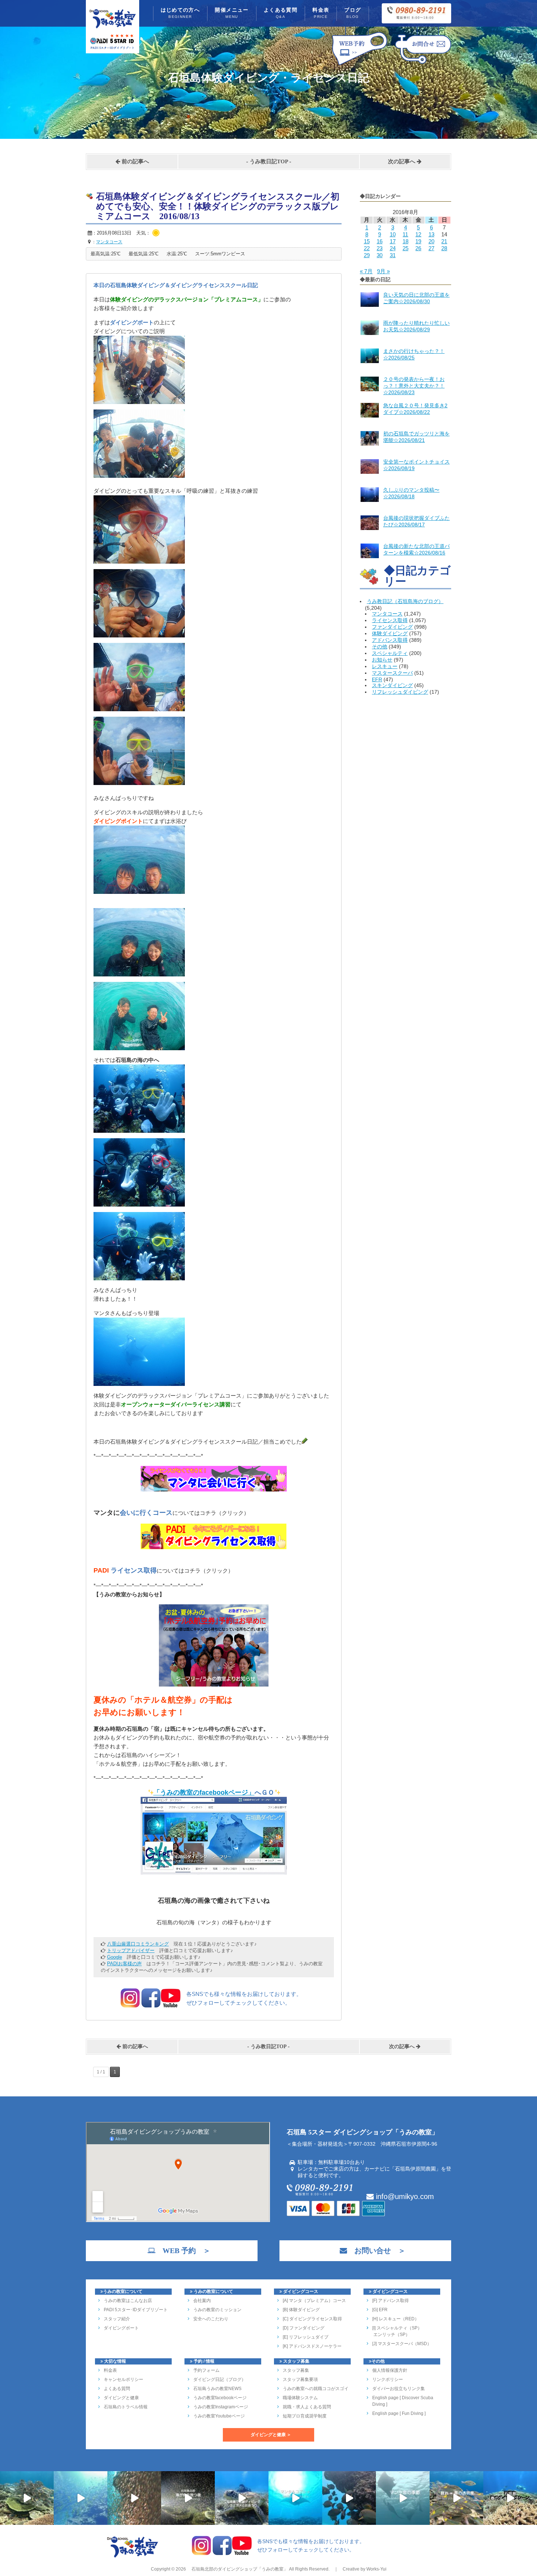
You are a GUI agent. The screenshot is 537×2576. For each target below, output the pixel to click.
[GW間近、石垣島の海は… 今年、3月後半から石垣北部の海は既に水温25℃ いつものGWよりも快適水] (349, 2498)
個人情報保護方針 (390, 2370)
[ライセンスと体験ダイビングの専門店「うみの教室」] (133, 2557)
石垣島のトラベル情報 (126, 2407)
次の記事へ (402, 161)
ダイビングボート (121, 2328)
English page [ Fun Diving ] (399, 2413)
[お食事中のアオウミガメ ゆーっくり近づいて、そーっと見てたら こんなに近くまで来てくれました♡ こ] (242, 2498)
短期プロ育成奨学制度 (305, 2416)
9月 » (383, 271)
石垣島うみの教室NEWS (217, 2389)
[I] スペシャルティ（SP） (397, 2328)
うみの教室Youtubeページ (219, 2416)
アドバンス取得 (390, 640)
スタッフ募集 (296, 2370)
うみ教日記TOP (269, 161)
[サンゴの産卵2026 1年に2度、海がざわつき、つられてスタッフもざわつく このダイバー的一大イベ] (188, 2498)
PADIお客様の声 (124, 1964)
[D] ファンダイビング (304, 2328)
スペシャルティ (390, 653)
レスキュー (385, 666)
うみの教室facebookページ (220, 2398)
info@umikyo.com (404, 2196)
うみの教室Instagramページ (221, 2407)
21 (444, 241)
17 (393, 241)
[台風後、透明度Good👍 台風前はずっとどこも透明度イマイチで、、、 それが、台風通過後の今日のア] (81, 2498)
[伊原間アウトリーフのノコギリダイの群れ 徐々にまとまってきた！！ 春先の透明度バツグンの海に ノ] (456, 2498)
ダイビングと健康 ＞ (271, 2435)
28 (444, 248)
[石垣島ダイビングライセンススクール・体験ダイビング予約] (360, 65)
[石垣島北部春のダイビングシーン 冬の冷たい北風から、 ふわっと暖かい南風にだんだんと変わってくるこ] (510, 2498)
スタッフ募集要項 (300, 2379)
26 (418, 248)
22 (367, 248)
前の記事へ (135, 161)
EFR (377, 679)
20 (431, 241)
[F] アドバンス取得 (391, 2301)
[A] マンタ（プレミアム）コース (314, 2301)
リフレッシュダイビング (400, 692)
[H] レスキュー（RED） (396, 2319)
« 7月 (366, 271)
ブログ (353, 13)
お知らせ (382, 660)
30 (380, 255)
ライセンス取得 (390, 620)
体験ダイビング (390, 633)
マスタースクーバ (392, 673)
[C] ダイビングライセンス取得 (312, 2319)
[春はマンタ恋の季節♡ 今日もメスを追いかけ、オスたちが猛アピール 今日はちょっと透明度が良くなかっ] (403, 2498)
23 (380, 248)
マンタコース (387, 614)
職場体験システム (300, 2398)
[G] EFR (380, 2310)
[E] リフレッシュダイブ (306, 2337)
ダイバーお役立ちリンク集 (399, 2389)
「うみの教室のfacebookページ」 (204, 1792)
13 (431, 234)
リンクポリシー (388, 2379)
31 (393, 255)
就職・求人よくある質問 (307, 2407)
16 (380, 241)
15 (367, 241)
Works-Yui (376, 2569)
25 (405, 248)
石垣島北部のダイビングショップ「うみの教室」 (239, 2569)
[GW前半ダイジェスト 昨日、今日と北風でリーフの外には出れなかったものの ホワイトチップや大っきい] (295, 2498)
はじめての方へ (180, 13)
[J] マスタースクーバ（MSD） (402, 2344)
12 (418, 234)
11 (405, 234)
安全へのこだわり (211, 2319)
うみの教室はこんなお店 (128, 2301)
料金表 (321, 13)
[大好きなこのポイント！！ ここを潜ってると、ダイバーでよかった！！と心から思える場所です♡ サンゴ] (27, 2498)
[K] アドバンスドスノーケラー (312, 2346)
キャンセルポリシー (123, 2379)
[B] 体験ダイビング (301, 2310)
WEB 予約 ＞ (183, 2251)
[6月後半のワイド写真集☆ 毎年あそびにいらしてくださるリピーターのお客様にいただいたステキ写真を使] (134, 2498)
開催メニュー (232, 13)
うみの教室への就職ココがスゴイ (316, 2389)
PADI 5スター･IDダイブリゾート (136, 2310)
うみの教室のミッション (217, 2310)
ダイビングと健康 (121, 2398)
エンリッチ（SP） (391, 2335)
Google (115, 1957)
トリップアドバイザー (131, 1950)
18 (405, 241)
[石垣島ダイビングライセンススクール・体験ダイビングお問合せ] (423, 65)
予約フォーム (206, 2370)
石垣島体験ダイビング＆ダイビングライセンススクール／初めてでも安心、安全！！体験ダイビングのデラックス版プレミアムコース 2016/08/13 (218, 206)
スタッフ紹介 (117, 2319)
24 (393, 248)
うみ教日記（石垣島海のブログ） (405, 601)
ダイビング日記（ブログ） (220, 2379)
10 (393, 234)
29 (367, 255)
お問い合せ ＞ (376, 2251)
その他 (380, 647)
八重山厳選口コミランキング (138, 1944)
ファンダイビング (392, 627)
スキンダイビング (392, 685)
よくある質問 (281, 13)
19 (418, 241)
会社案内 (202, 2301)
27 (431, 248)
